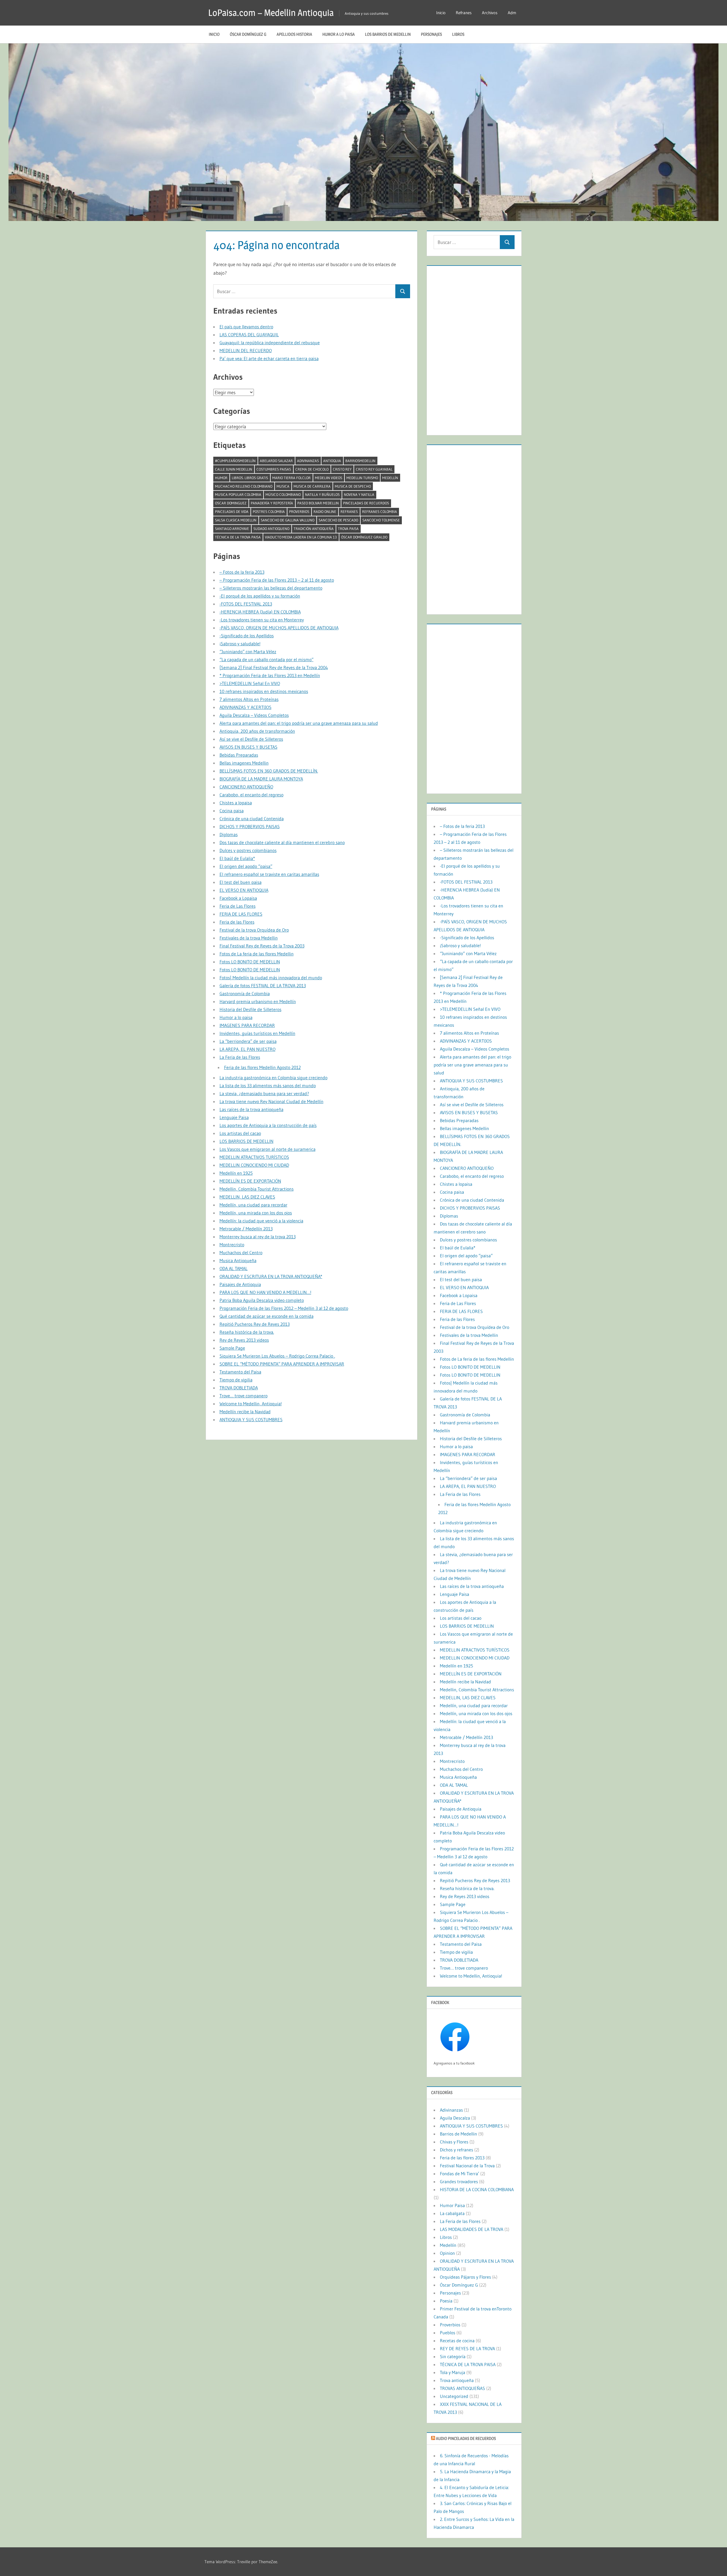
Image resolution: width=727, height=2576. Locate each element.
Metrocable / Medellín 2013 (246, 1229)
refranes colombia (380, 512)
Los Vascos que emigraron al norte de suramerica (268, 1149)
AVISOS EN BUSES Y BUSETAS (248, 747)
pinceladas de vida (232, 512)
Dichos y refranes (457, 2150)
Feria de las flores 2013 (462, 2158)
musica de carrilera (312, 486)
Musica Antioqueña (238, 1260)
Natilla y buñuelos (322, 494)
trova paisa (348, 529)
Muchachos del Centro (241, 1252)
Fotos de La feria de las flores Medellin (257, 954)
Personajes (431, 34)
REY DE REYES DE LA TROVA (467, 2349)
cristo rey (342, 469)
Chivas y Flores (454, 2142)
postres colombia (269, 512)
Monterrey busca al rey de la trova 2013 (258, 1237)
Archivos (490, 13)
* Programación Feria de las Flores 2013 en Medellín (270, 675)
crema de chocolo (312, 469)
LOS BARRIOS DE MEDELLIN (388, 34)
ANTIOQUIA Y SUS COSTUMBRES (251, 1419)
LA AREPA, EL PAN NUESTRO (247, 1049)
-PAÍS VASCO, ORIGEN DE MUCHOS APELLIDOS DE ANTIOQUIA (279, 628)
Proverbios (299, 512)
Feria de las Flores (237, 922)
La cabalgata (452, 2213)
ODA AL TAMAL (234, 1268)
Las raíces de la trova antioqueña (251, 1109)
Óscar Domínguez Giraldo (364, 537)
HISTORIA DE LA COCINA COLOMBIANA (477, 2189)
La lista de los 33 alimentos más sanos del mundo (268, 1085)
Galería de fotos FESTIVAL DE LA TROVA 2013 (263, 986)
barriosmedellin (360, 461)
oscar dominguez (231, 503)
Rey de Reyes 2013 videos (244, 1340)
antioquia (332, 461)
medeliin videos (329, 478)
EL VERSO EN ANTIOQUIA (244, 890)
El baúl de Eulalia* (237, 858)
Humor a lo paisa (339, 34)
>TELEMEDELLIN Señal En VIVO (250, 683)
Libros (458, 34)
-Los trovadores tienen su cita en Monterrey (262, 620)
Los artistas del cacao (240, 1133)
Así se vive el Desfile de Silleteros (251, 739)
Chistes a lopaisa (236, 803)
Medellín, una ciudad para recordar (253, 1205)
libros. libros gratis (250, 478)
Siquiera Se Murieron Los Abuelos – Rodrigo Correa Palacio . (277, 1356)
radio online (325, 512)
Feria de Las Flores (238, 906)
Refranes (464, 13)
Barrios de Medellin (458, 2134)
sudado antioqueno (271, 529)
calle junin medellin (234, 469)
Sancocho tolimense (381, 520)
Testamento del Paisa (240, 1372)
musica (283, 486)
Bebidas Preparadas (239, 755)
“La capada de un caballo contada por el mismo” (267, 659)
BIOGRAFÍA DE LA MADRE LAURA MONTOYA (261, 779)
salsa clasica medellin (236, 520)
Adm (512, 13)
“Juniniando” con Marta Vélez (248, 652)
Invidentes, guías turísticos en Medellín (257, 1033)
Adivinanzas (308, 461)
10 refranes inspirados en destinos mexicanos (264, 691)
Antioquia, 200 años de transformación (257, 731)
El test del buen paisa (241, 882)
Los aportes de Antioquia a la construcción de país (268, 1125)
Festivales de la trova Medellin (249, 938)
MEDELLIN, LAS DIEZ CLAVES (247, 1197)
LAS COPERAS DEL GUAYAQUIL (249, 335)
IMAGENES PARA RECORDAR (247, 1025)
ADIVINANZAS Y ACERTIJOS (246, 707)
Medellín (390, 478)
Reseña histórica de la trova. (247, 1332)
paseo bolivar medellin (318, 503)
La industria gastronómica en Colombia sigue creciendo (273, 1078)
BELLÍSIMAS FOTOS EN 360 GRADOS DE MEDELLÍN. (269, 771)
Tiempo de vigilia (236, 1380)
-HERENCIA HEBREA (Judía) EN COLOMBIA (260, 612)
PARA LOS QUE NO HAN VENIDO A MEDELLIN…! (265, 1292)
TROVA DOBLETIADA (239, 1388)
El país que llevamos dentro (246, 327)
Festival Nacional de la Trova (467, 2166)
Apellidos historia (294, 34)
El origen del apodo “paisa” (246, 866)
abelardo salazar (276, 461)
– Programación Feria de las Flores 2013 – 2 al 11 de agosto (277, 580)
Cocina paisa (232, 811)
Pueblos (448, 2333)
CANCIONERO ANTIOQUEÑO (246, 787)
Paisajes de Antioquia (240, 1284)
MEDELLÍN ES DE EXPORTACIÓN (250, 1181)
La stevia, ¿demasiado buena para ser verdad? (264, 1093)
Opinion (447, 2253)
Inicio (441, 13)
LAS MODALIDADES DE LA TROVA (472, 2229)
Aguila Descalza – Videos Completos (254, 715)
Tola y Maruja (453, 2372)
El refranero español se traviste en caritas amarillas (269, 874)
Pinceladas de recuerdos (366, 503)
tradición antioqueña (314, 529)
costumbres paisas (274, 469)
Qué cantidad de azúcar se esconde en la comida (267, 1316)
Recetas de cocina (457, 2341)
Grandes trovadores (459, 2182)
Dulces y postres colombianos (248, 850)
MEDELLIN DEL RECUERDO (246, 350)
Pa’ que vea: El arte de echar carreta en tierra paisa (269, 358)
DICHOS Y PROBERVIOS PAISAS (250, 826)
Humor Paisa (452, 2205)
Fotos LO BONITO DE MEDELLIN (250, 962)
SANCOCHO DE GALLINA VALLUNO (288, 520)
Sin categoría (453, 2356)
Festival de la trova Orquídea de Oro (254, 930)
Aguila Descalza (455, 2118)
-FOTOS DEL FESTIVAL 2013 (246, 604)
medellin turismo (362, 478)
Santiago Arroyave (232, 529)
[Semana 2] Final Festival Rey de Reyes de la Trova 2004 (274, 667)
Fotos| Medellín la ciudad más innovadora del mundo (271, 978)
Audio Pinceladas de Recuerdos (466, 2438)
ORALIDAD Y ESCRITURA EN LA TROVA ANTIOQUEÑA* (271, 1276)
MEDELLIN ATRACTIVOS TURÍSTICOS (254, 1157)
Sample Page (232, 1348)
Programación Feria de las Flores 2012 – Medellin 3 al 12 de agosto (284, 1308)
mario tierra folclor (292, 478)
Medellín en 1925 (236, 1173)
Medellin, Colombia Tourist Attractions (257, 1189)
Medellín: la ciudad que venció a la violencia (261, 1221)
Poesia (446, 2301)
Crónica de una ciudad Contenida (252, 819)
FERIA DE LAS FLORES (241, 914)
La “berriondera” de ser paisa (248, 1041)
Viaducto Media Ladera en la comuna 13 (301, 537)
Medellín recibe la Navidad (245, 1412)
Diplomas (229, 834)
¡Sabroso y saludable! (240, 644)
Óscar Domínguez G (248, 34)
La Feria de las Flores (240, 1057)
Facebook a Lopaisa (238, 898)
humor (221, 478)
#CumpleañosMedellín (235, 461)
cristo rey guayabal (374, 469)
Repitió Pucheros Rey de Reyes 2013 (255, 1324)
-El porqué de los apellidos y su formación (260, 596)
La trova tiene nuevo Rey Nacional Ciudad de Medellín (271, 1101)
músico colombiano (283, 494)
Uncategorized (454, 2396)
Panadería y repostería (272, 503)
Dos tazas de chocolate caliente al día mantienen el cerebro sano (282, 842)
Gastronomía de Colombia (245, 993)
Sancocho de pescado (338, 520)
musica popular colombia (238, 494)
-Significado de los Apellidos (247, 636)
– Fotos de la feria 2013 (242, 572)
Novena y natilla (359, 494)
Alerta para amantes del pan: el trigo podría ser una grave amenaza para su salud (299, 723)
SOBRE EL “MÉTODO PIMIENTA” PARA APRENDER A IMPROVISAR (282, 1364)
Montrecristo (232, 1245)
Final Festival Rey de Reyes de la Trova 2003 (262, 946)
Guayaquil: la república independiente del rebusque (270, 343)
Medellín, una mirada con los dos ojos (256, 1213)
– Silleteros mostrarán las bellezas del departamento (271, 588)
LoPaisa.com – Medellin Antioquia (271, 13)
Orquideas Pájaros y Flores (465, 2277)
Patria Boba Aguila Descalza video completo (262, 1300)
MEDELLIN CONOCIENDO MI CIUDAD (254, 1165)
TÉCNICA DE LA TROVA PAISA (238, 537)
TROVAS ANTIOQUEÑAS (462, 2388)
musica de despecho (353, 486)
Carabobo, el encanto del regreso (251, 795)
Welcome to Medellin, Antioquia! (251, 1404)
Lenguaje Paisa (234, 1117)
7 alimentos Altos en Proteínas (249, 699)
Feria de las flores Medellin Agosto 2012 (262, 1067)
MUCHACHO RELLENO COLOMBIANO (244, 486)
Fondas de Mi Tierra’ (459, 2174)
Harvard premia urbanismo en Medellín (258, 1001)
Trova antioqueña (457, 2380)
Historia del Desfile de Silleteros (250, 1009)
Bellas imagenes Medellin (244, 763)
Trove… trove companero (244, 1396)
